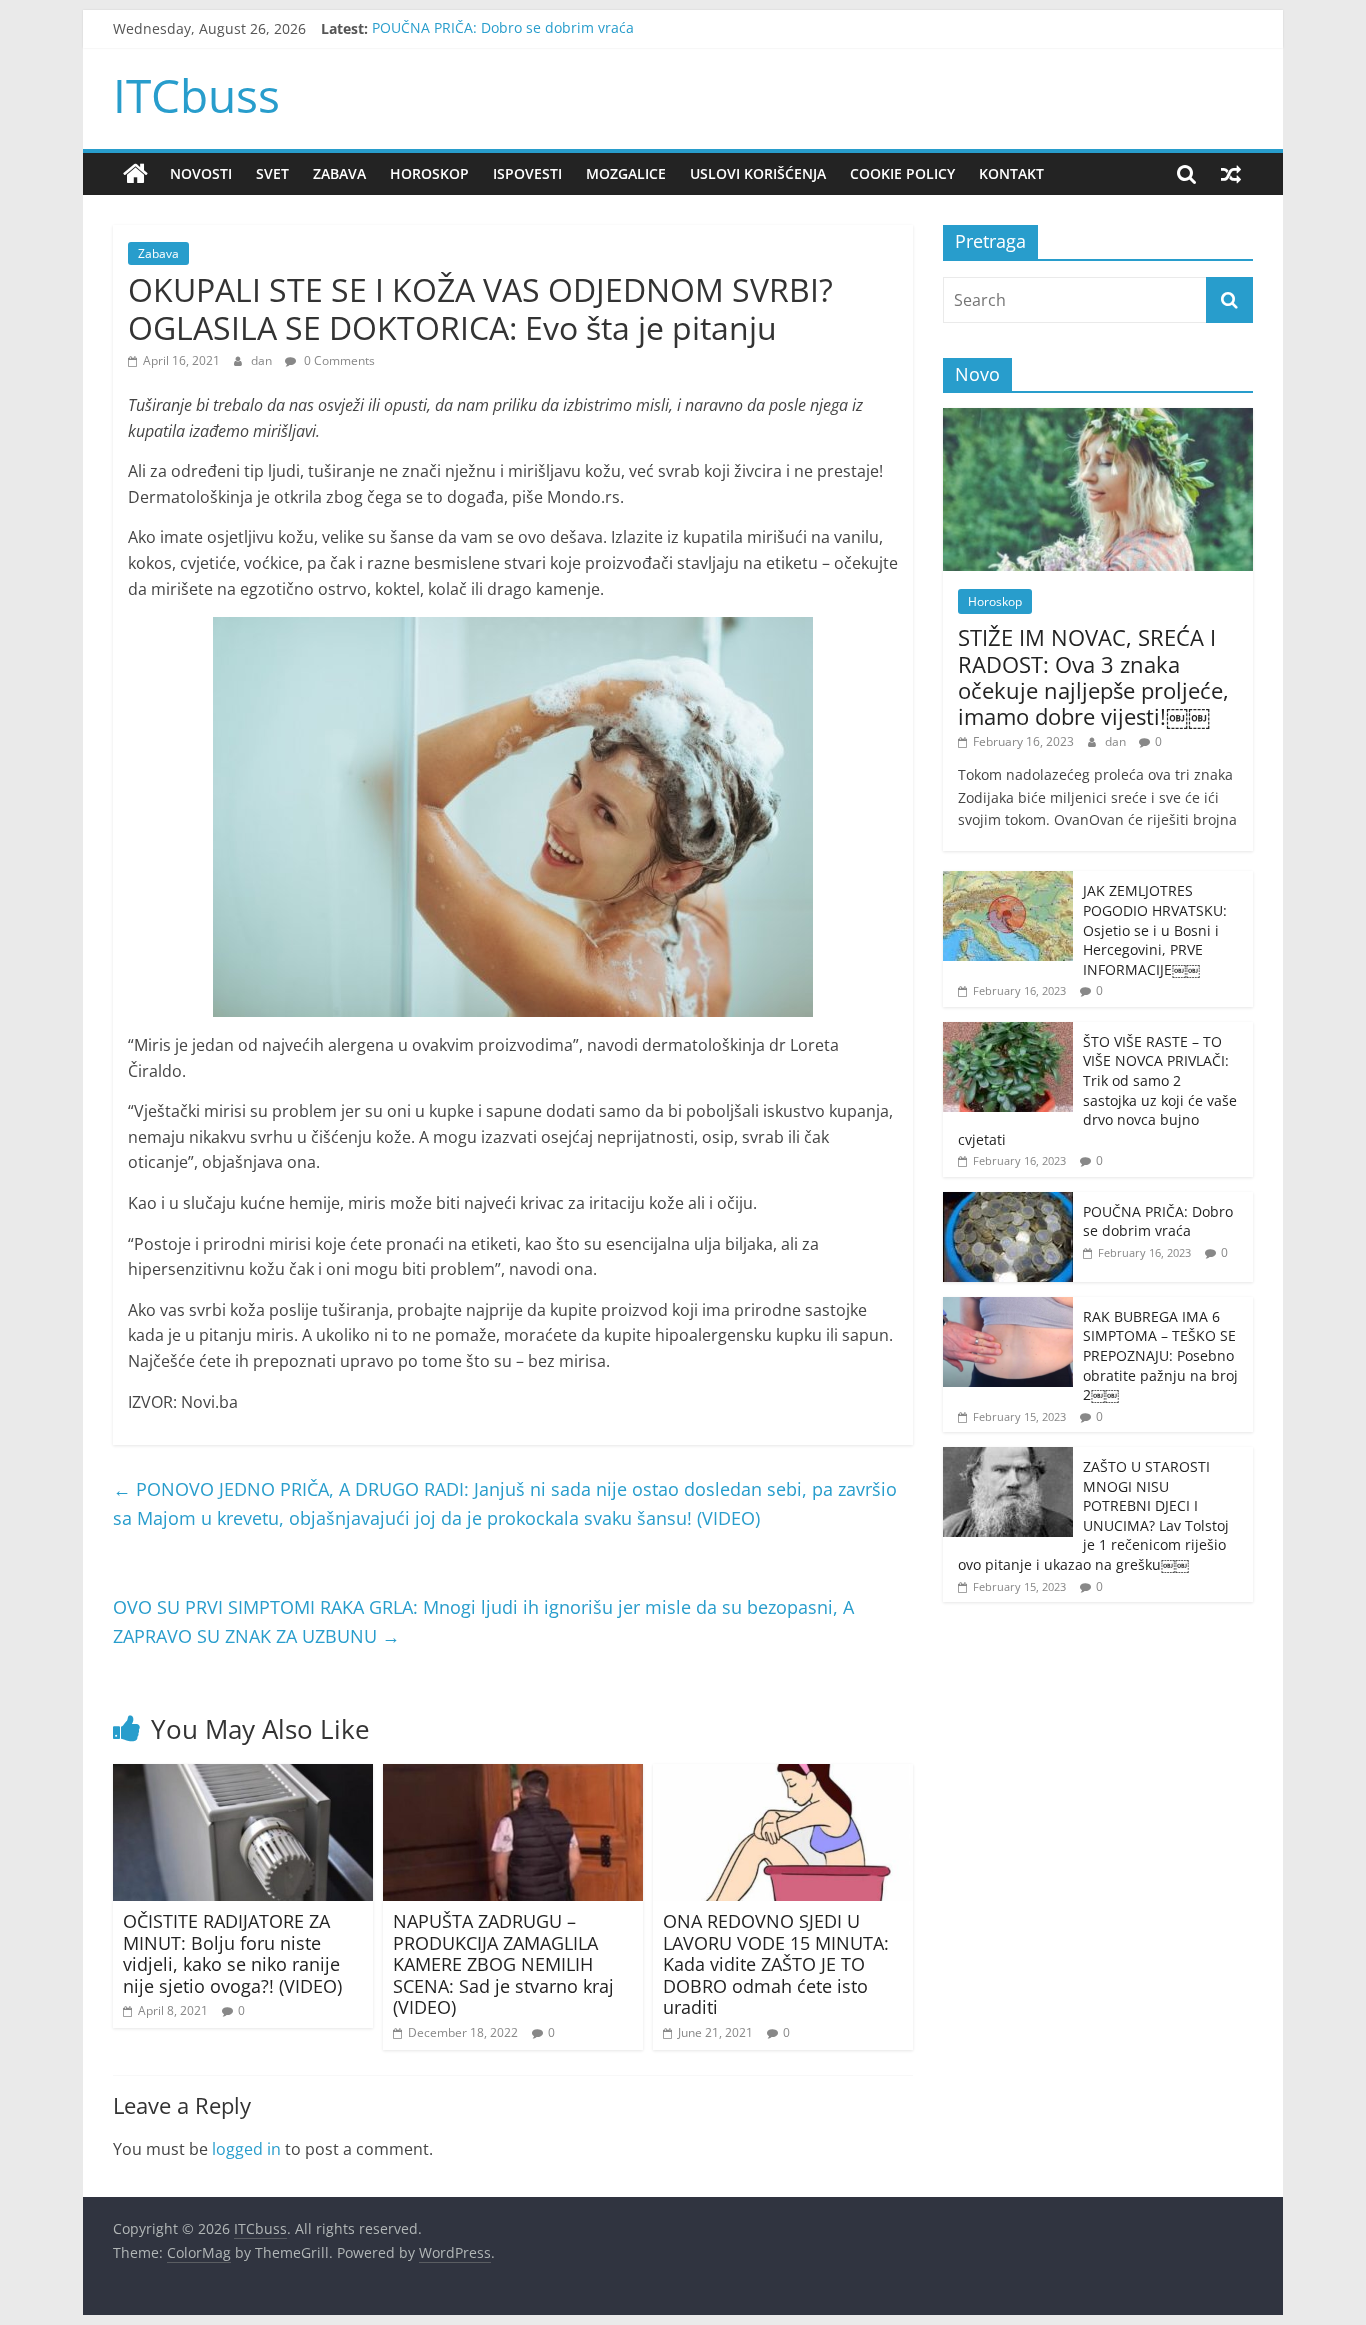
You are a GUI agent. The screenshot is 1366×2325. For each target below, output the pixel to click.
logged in (246, 2149)
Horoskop (429, 173)
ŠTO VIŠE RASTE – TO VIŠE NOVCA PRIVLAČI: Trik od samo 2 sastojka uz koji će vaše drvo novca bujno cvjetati (1097, 1090)
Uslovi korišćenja (758, 173)
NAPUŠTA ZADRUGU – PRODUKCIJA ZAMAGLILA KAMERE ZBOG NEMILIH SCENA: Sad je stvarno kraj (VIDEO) (503, 1964)
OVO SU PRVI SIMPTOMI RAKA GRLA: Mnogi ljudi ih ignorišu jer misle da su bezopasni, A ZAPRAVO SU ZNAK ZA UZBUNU (483, 1621)
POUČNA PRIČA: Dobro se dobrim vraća (503, 28)
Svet (272, 173)
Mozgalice (626, 173)
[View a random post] (1231, 174)
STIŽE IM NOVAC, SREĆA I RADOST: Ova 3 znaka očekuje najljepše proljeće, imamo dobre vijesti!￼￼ (1093, 676)
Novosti (201, 173)
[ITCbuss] (135, 174)
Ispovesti (527, 173)
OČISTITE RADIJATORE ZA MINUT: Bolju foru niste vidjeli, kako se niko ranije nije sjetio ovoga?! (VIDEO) (232, 1953)
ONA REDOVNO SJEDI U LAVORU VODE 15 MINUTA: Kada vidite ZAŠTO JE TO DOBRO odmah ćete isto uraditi (776, 1964)
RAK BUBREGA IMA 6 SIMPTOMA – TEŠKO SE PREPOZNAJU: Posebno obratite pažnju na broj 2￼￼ (1160, 1355)
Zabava (339, 173)
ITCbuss (196, 95)
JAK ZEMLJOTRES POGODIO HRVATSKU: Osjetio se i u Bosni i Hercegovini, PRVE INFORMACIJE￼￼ (1155, 929)
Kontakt (1011, 173)
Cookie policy (902, 173)
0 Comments (338, 360)
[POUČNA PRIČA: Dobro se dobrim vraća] (1008, 1202)
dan (263, 360)
